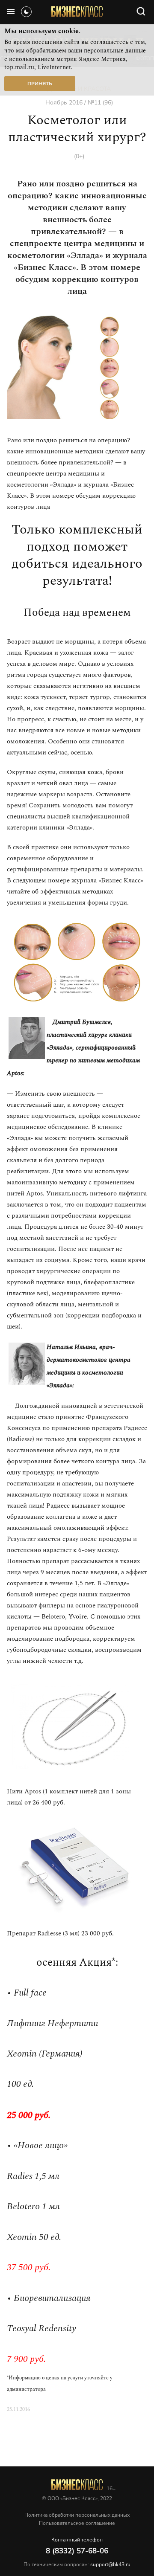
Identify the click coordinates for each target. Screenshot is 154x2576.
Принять (40, 84)
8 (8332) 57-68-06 (77, 2551)
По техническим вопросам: (77, 2564)
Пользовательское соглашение (77, 2523)
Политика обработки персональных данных (77, 2515)
